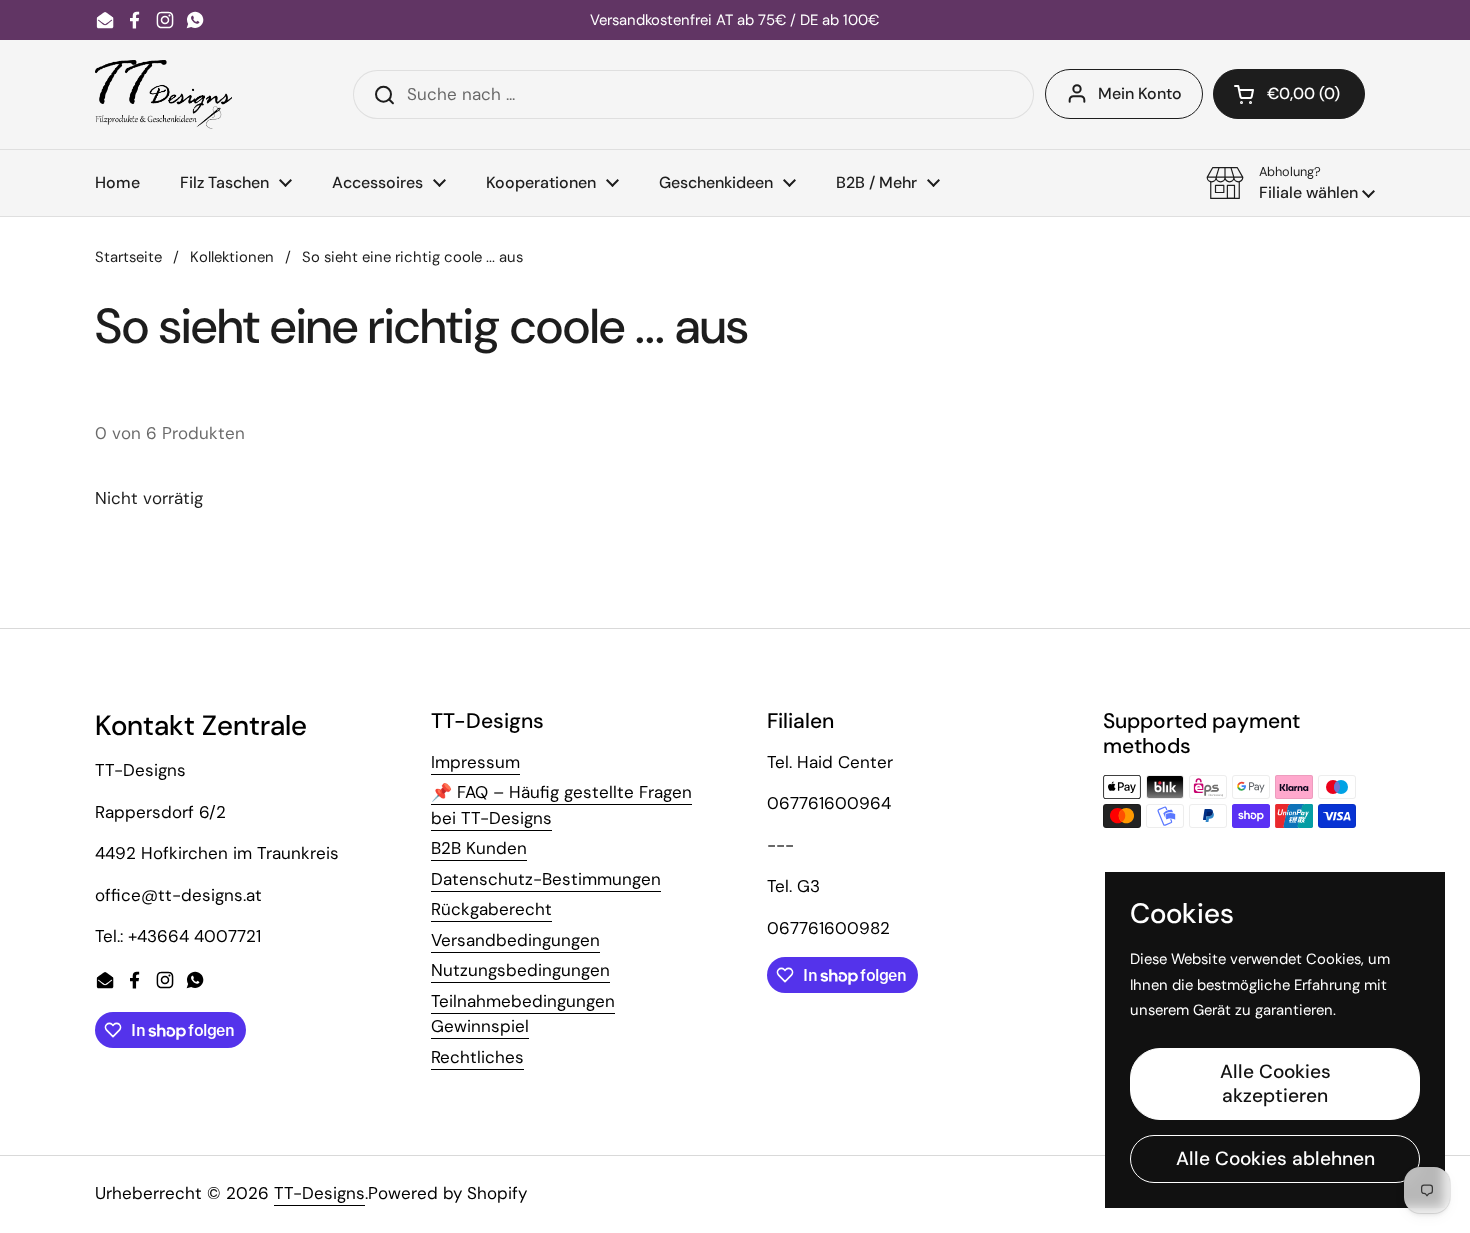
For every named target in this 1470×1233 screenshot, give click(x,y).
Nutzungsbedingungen (520, 970)
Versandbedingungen (515, 940)
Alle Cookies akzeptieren (1275, 1083)
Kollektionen (232, 257)
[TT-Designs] (163, 94)
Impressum (475, 762)
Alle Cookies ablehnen (1275, 1158)
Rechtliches (477, 1057)
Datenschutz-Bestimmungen (546, 879)
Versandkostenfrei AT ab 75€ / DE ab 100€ (734, 20)
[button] (1289, 94)
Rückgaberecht (491, 909)
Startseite (128, 257)
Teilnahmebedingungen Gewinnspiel (523, 1014)
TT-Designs (319, 1193)
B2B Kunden (479, 848)
